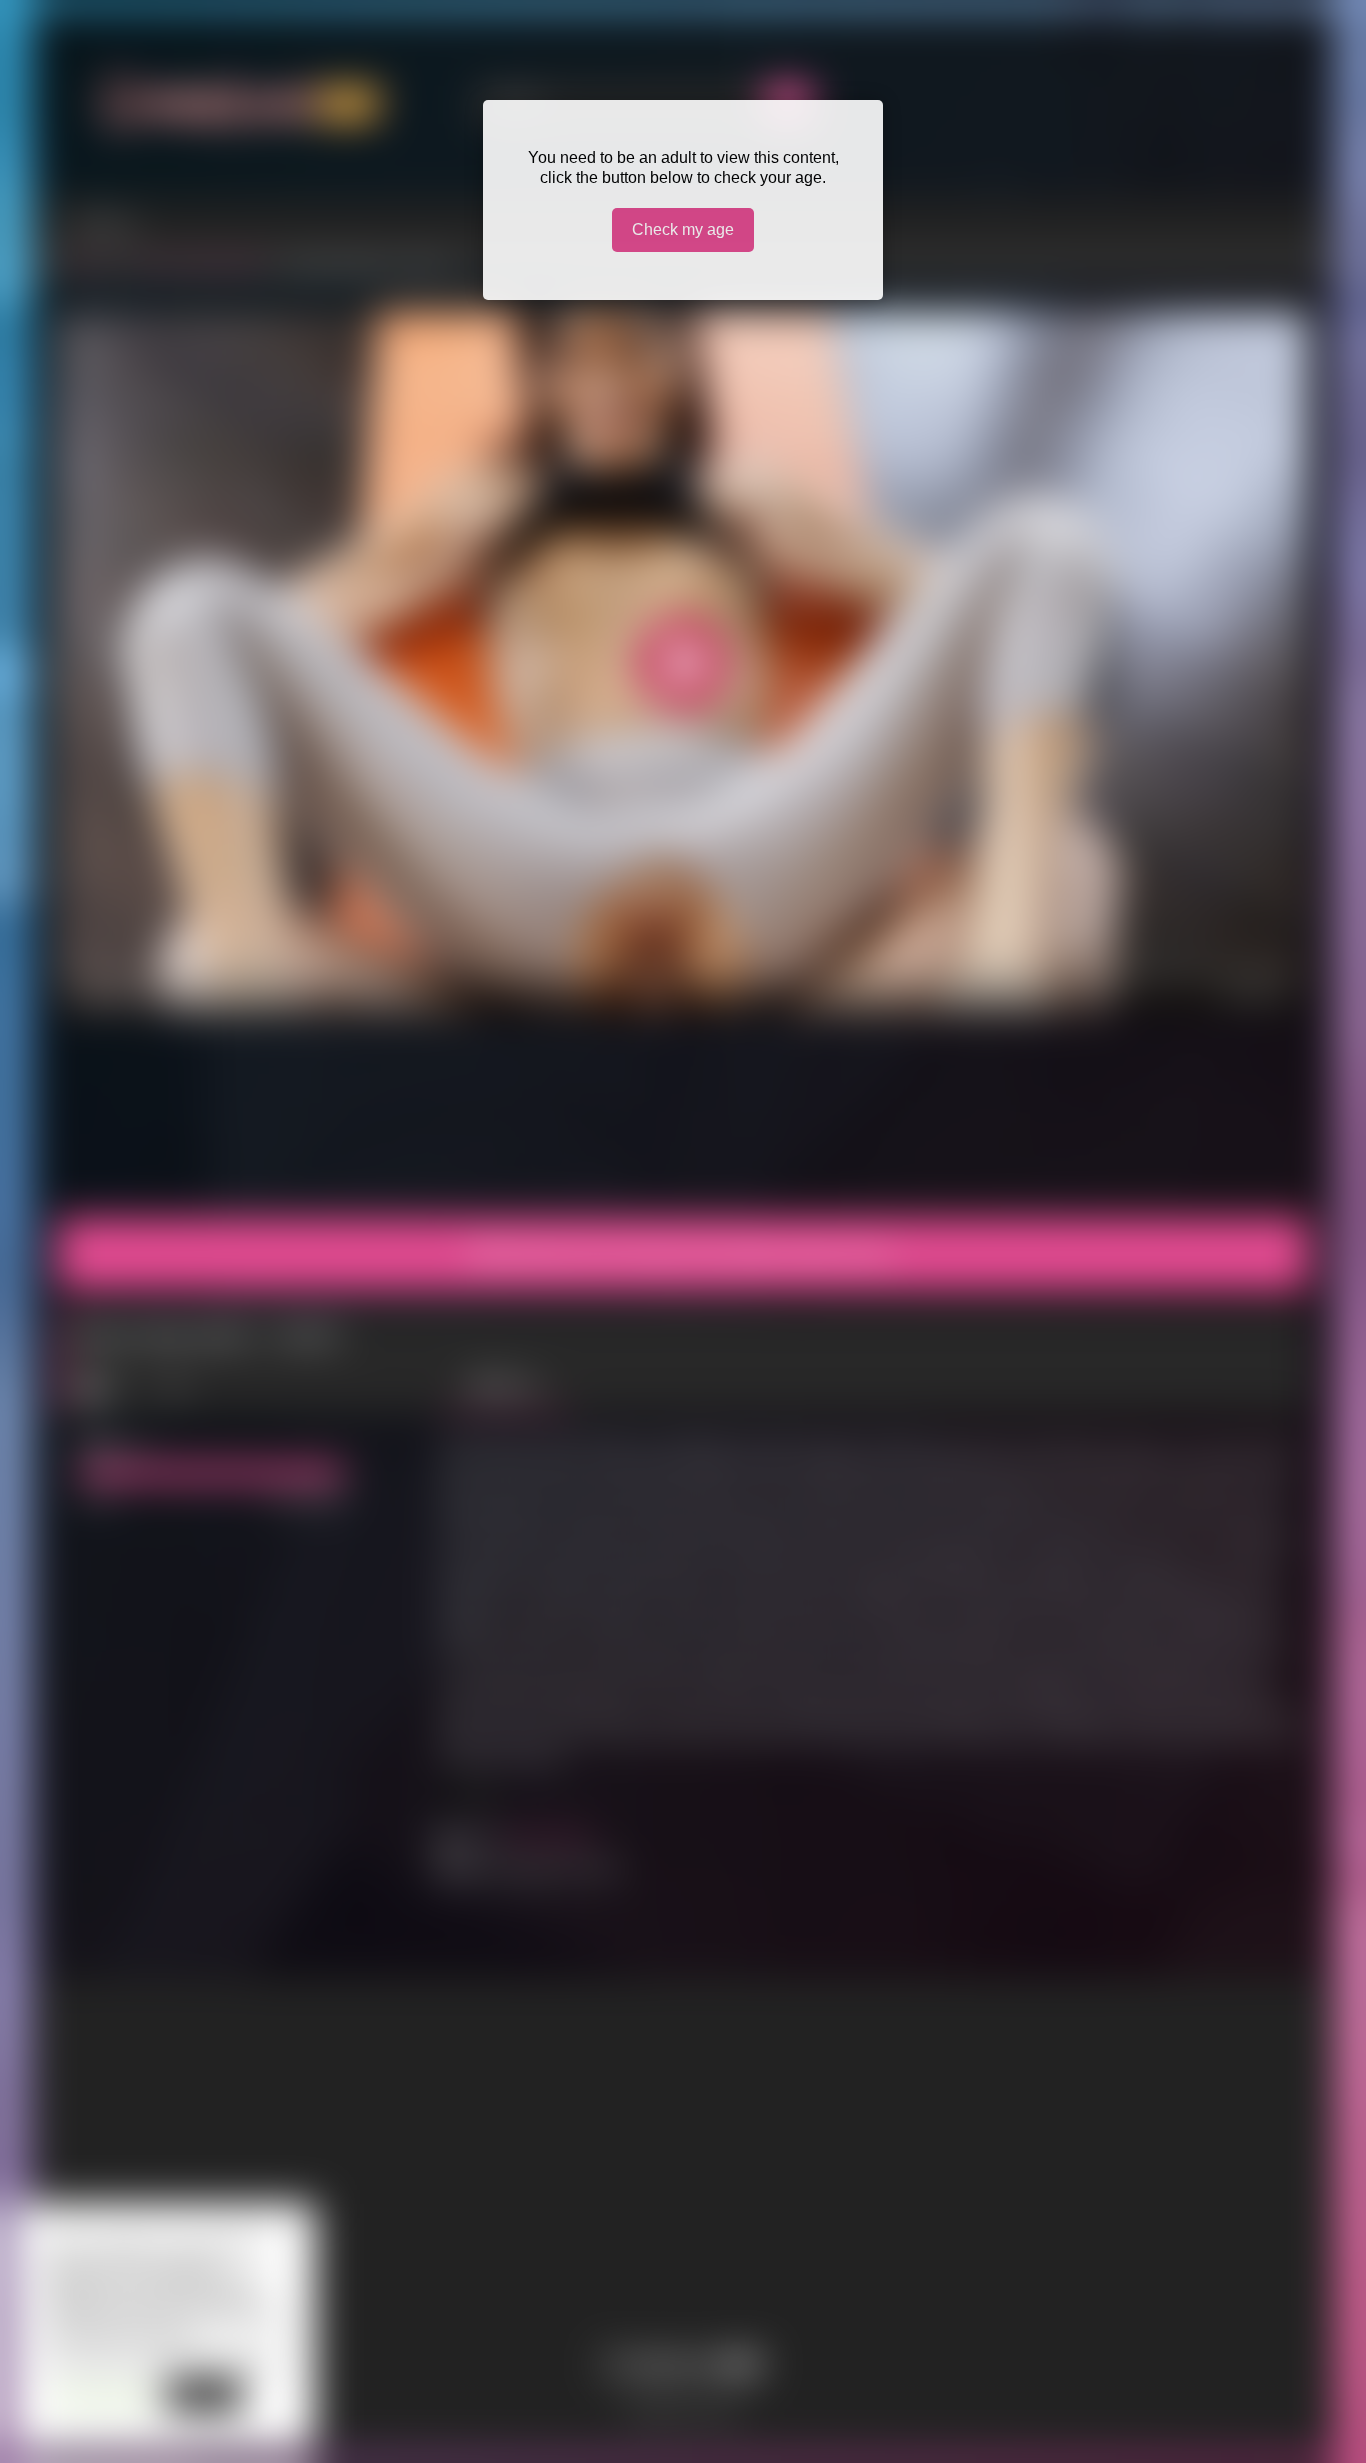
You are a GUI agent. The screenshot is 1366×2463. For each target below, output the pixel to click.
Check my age (683, 229)
